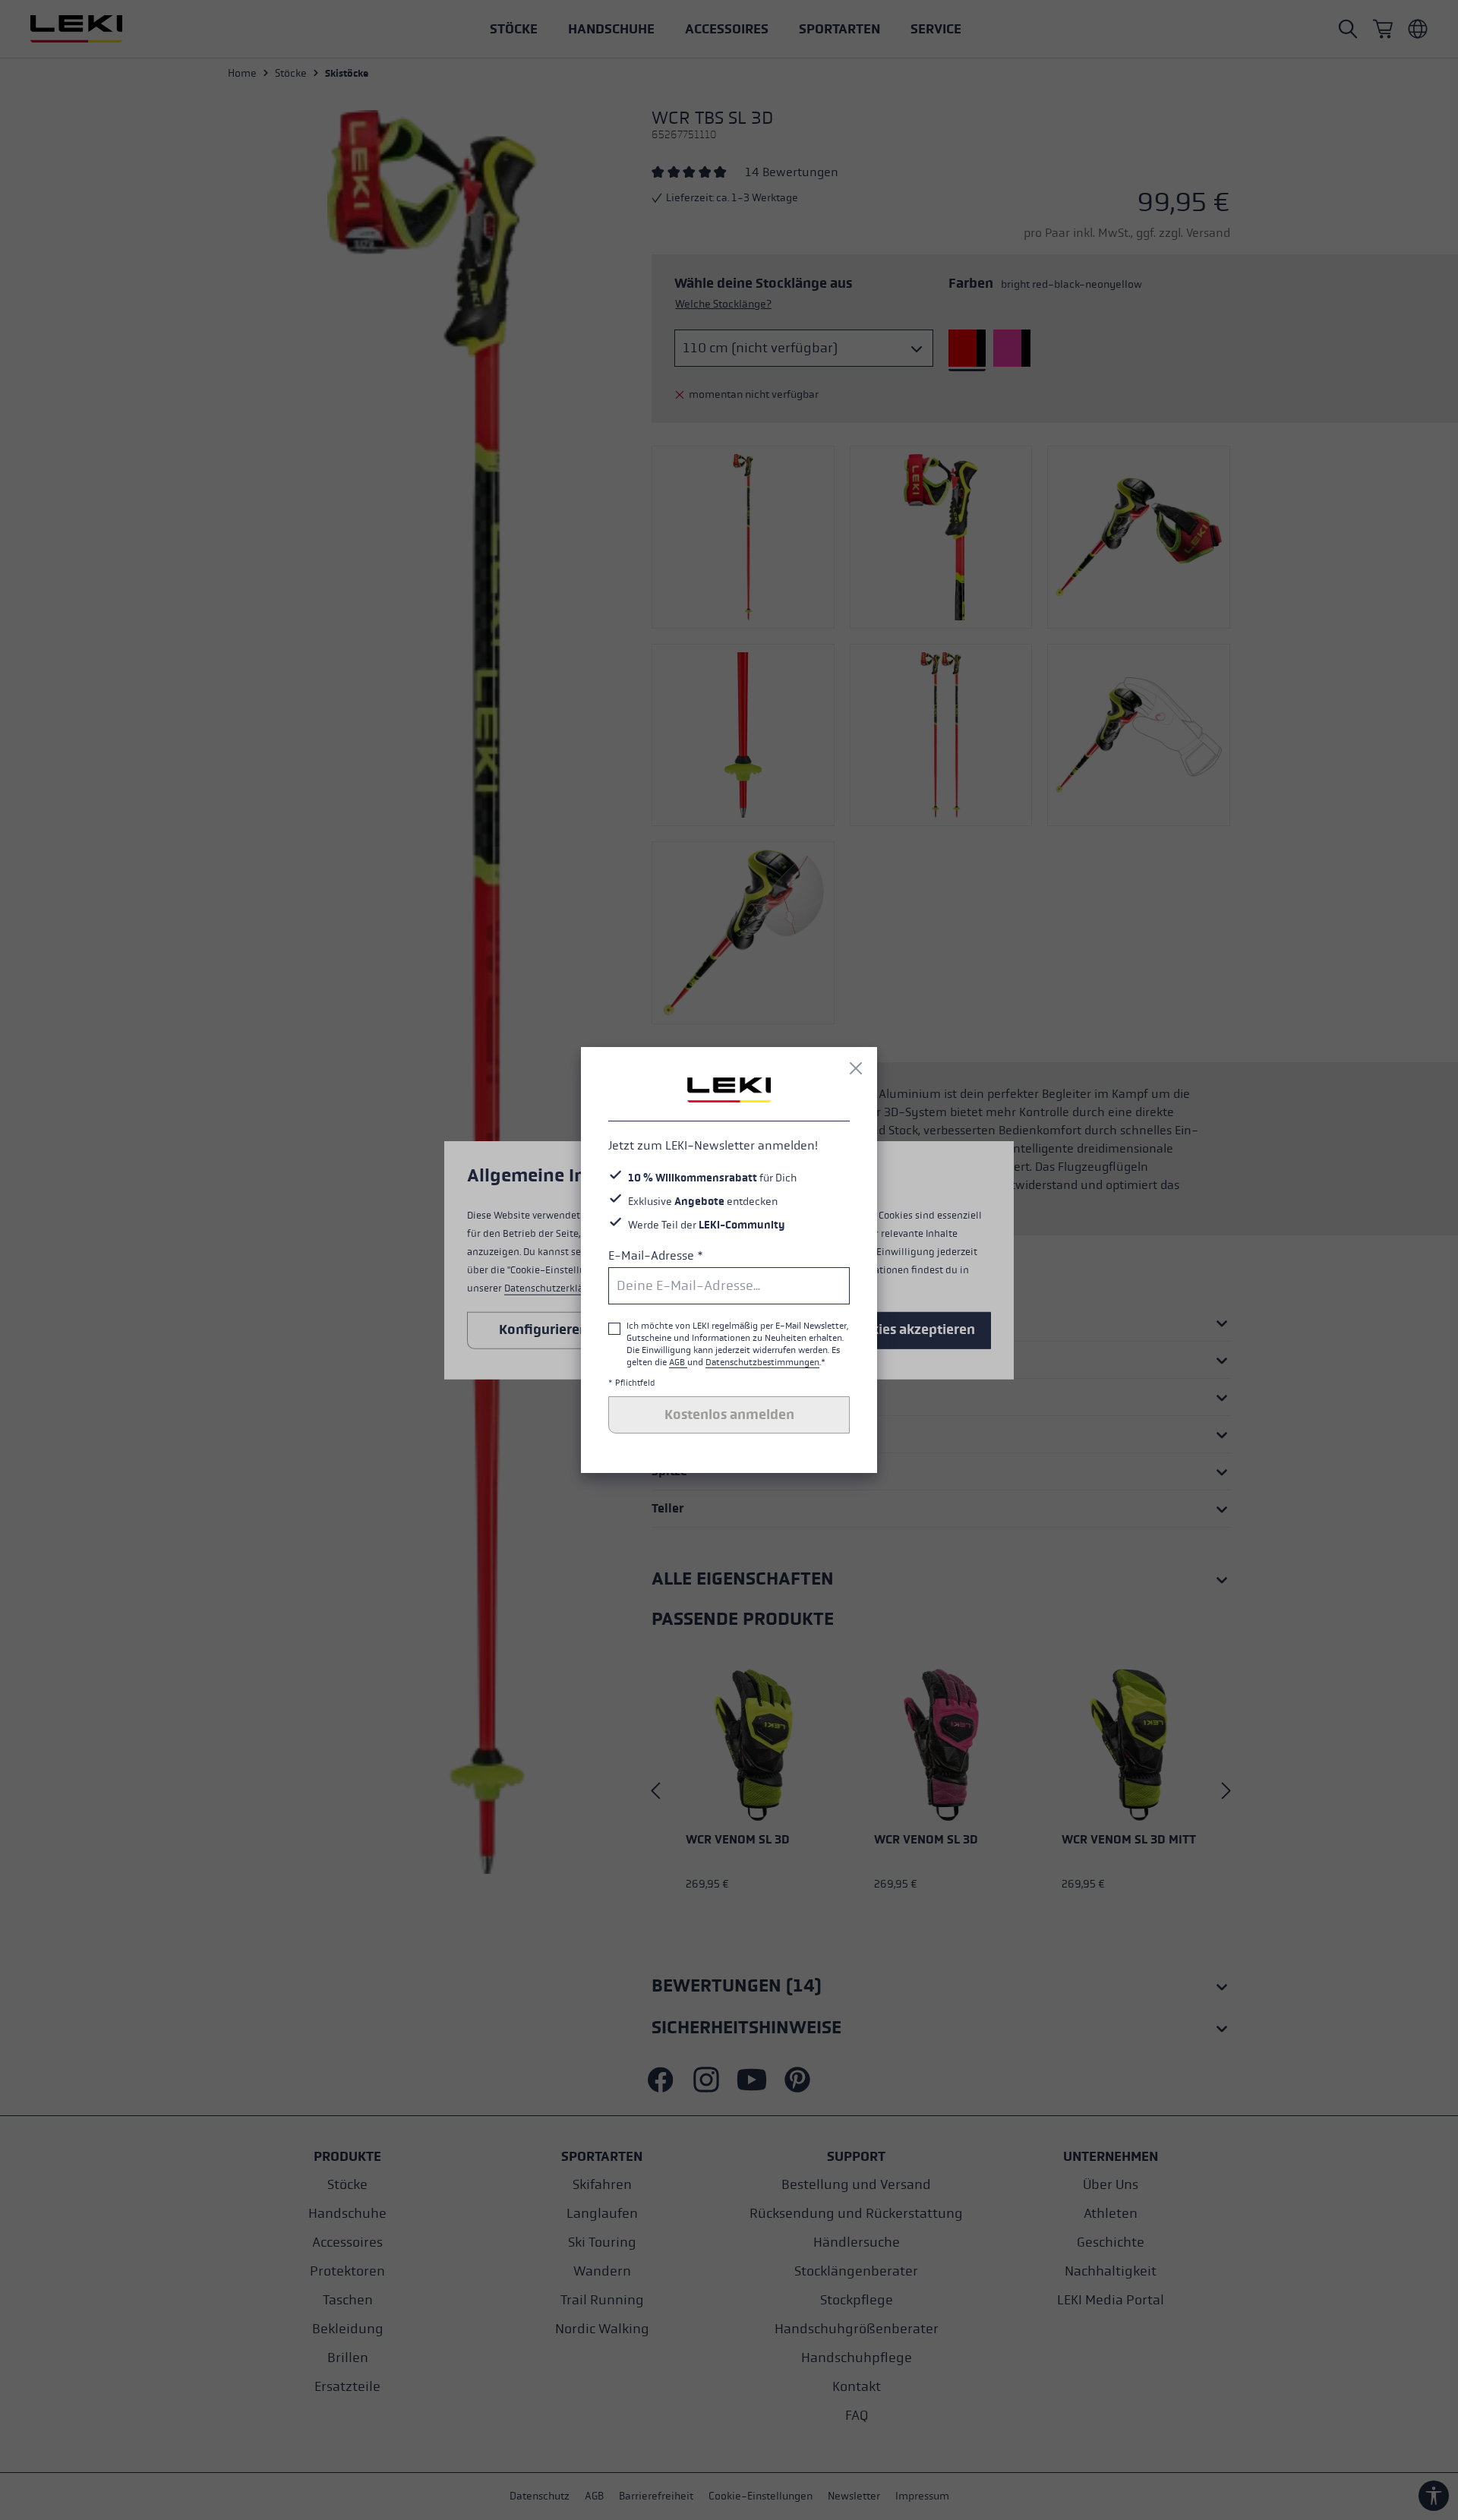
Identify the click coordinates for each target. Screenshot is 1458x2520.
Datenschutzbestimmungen (762, 1362)
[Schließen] (856, 1068)
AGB (678, 1362)
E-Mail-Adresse (656, 1255)
